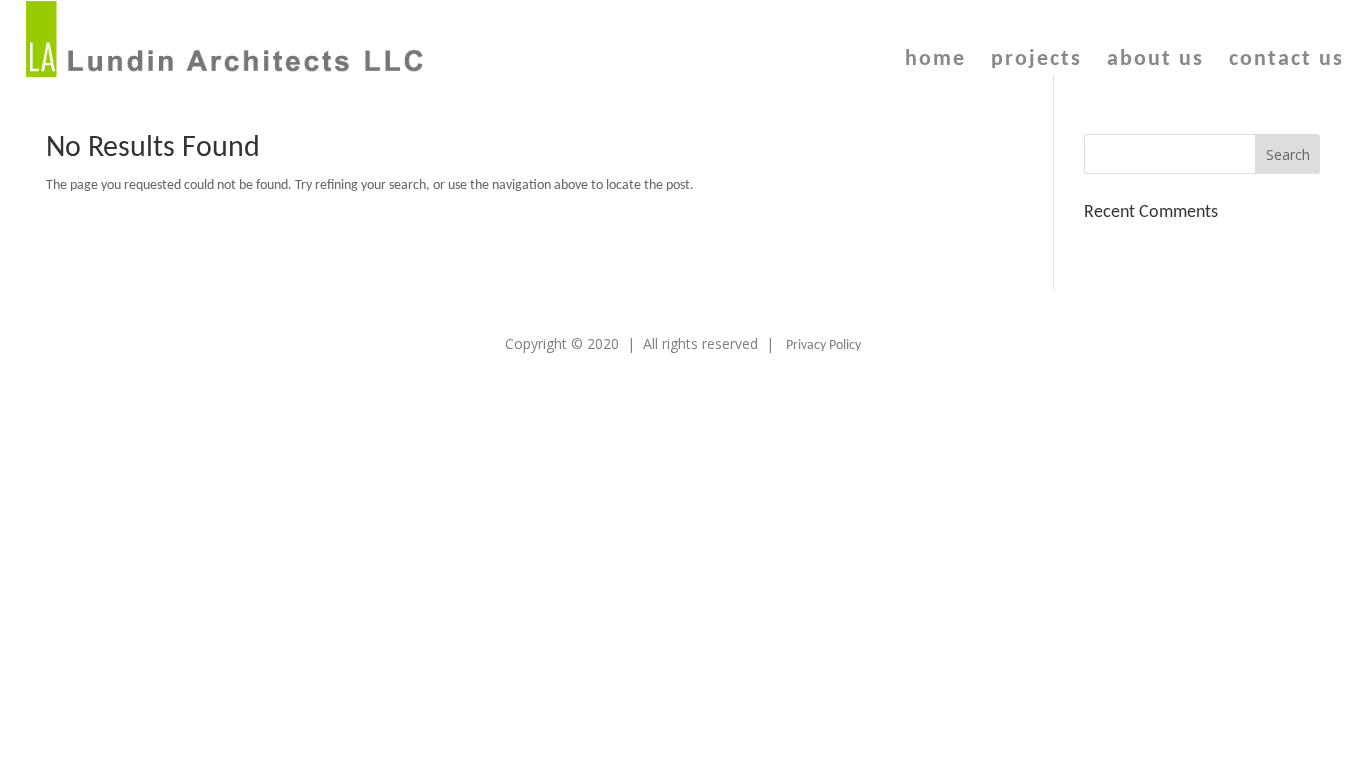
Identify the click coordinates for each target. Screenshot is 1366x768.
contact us (1286, 62)
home (935, 62)
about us (1155, 62)
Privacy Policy (823, 345)
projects (1036, 62)
